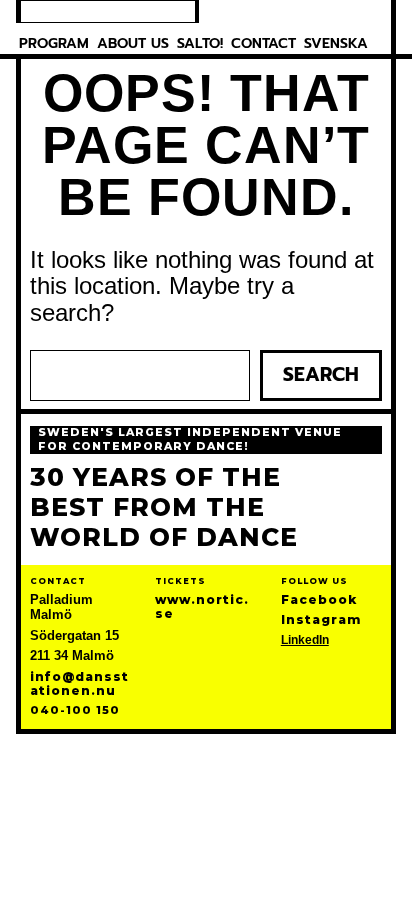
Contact (263, 43)
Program (54, 43)
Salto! (200, 43)
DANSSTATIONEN (108, 11)
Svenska (336, 43)
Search (321, 374)
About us (133, 43)
